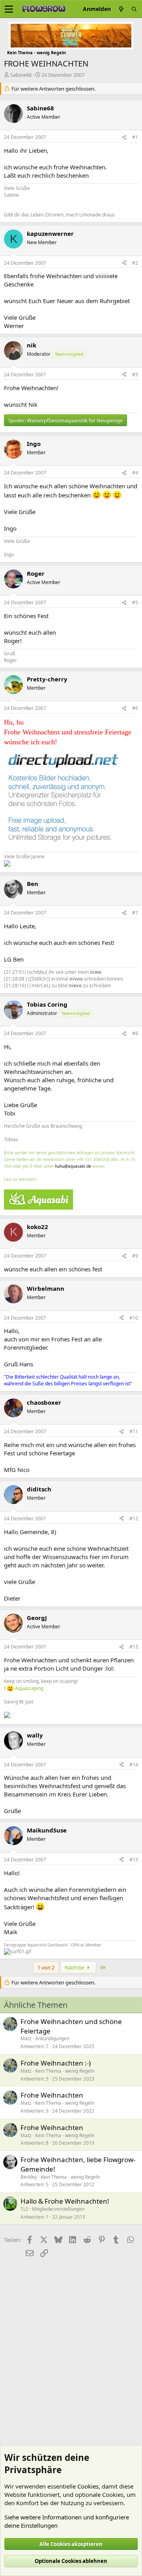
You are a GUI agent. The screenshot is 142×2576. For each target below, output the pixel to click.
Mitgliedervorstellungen (58, 2209)
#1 (135, 137)
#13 (134, 1647)
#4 (135, 473)
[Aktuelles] (121, 9)
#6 (135, 708)
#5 (135, 602)
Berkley (29, 2177)
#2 (135, 263)
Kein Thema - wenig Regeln (65, 2071)
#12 (134, 1518)
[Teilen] (124, 138)
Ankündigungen (52, 2038)
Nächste (75, 1967)
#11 (134, 1431)
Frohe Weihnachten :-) (56, 2063)
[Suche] (134, 9)
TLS (24, 2209)
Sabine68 (21, 75)
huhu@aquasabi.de (73, 1166)
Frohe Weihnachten (52, 2095)
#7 (135, 913)
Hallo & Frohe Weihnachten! (65, 2201)
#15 (134, 1860)
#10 (134, 1318)
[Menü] (9, 9)
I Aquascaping (24, 1688)
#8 (135, 1033)
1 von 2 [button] (46, 1967)
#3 (135, 375)
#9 (135, 1256)
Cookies (88, 2486)
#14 (134, 1765)
